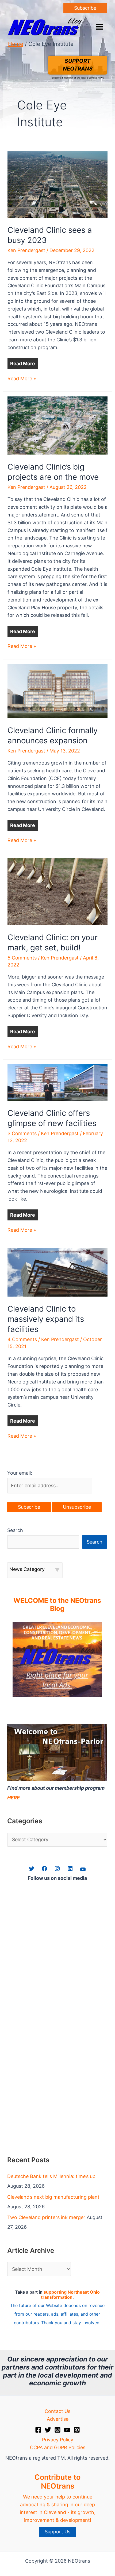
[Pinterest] (77, 2430)
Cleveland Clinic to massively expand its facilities (46, 1319)
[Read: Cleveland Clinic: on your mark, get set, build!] (58, 891)
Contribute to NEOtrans (57, 2481)
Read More (23, 363)
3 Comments (22, 1133)
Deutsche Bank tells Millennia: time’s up (51, 2176)
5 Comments (22, 958)
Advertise (58, 2419)
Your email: (20, 1473)
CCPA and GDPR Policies (58, 2447)
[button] (85, 8)
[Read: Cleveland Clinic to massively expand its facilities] (58, 1272)
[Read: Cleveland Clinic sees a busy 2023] (58, 184)
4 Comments (22, 1339)
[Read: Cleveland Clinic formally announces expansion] (58, 691)
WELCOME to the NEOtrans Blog (57, 1604)
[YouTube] (67, 2430)
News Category (27, 1569)
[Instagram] (57, 2430)
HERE (14, 1798)
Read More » (22, 379)
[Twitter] (48, 2430)
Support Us (57, 2532)
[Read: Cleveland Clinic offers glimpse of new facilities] (58, 1082)
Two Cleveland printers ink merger (46, 2217)
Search (15, 1530)
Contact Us (57, 2411)
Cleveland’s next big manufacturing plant (53, 2197)
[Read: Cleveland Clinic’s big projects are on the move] (58, 425)
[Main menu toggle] (99, 27)
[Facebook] (38, 2430)
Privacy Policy (58, 2440)
